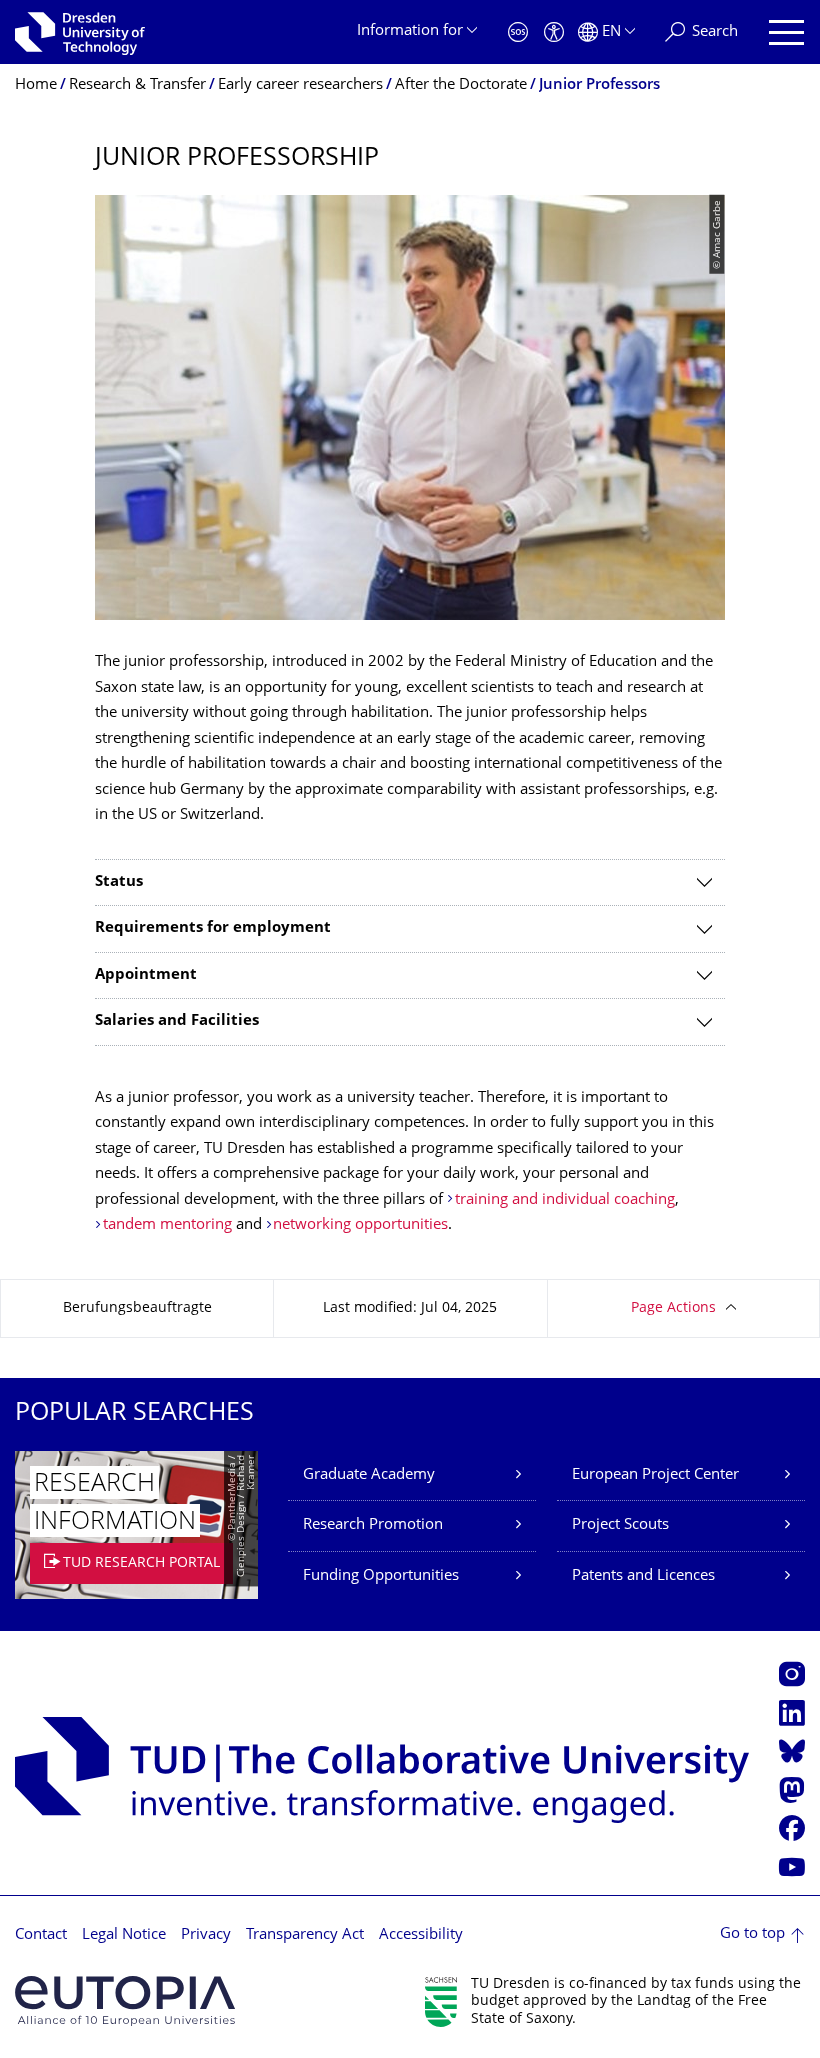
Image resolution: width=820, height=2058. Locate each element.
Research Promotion (373, 1525)
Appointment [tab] (146, 975)
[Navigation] (786, 32)
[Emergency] (518, 32)
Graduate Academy (369, 1475)
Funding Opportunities (381, 1576)
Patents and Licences (643, 1576)
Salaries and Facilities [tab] (177, 1021)
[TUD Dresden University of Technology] (80, 32)
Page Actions (673, 1308)
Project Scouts (620, 1525)
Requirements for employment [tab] (213, 928)
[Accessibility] (554, 32)
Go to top (752, 1934)
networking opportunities (360, 1225)
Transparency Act (305, 1935)
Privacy (206, 1935)
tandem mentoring (167, 1225)
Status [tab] (119, 882)
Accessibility (421, 1935)
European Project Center (655, 1475)
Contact (41, 1935)
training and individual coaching (565, 1200)
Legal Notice (124, 1935)
